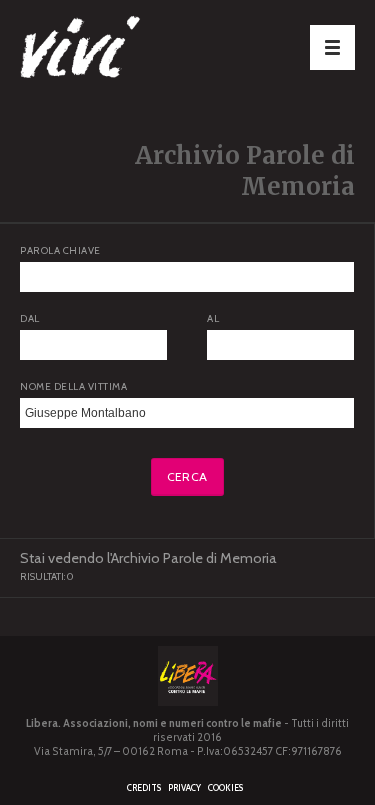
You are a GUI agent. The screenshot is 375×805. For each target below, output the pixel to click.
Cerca (187, 476)
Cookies (225, 788)
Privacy (184, 788)
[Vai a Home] (120, 50)
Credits (144, 788)
